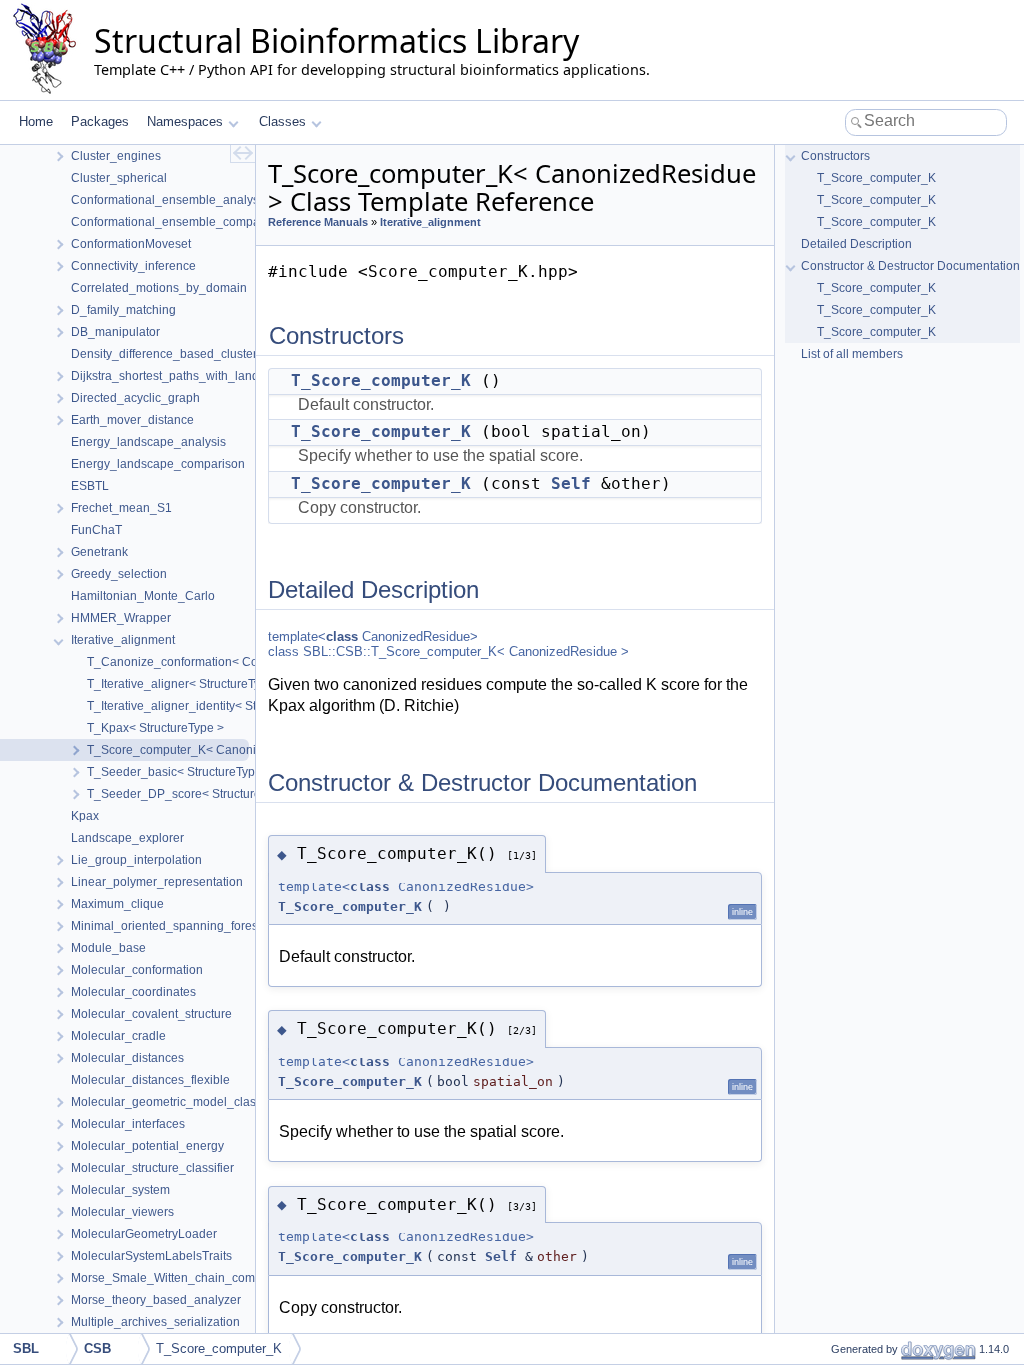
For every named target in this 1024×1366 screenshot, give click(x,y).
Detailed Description (856, 244)
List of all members (852, 354)
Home (36, 121)
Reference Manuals (318, 222)
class (342, 636)
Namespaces (185, 121)
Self (571, 483)
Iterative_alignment (430, 222)
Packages (100, 121)
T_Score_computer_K (381, 380)
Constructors (835, 156)
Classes (282, 121)
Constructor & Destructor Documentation (910, 266)
